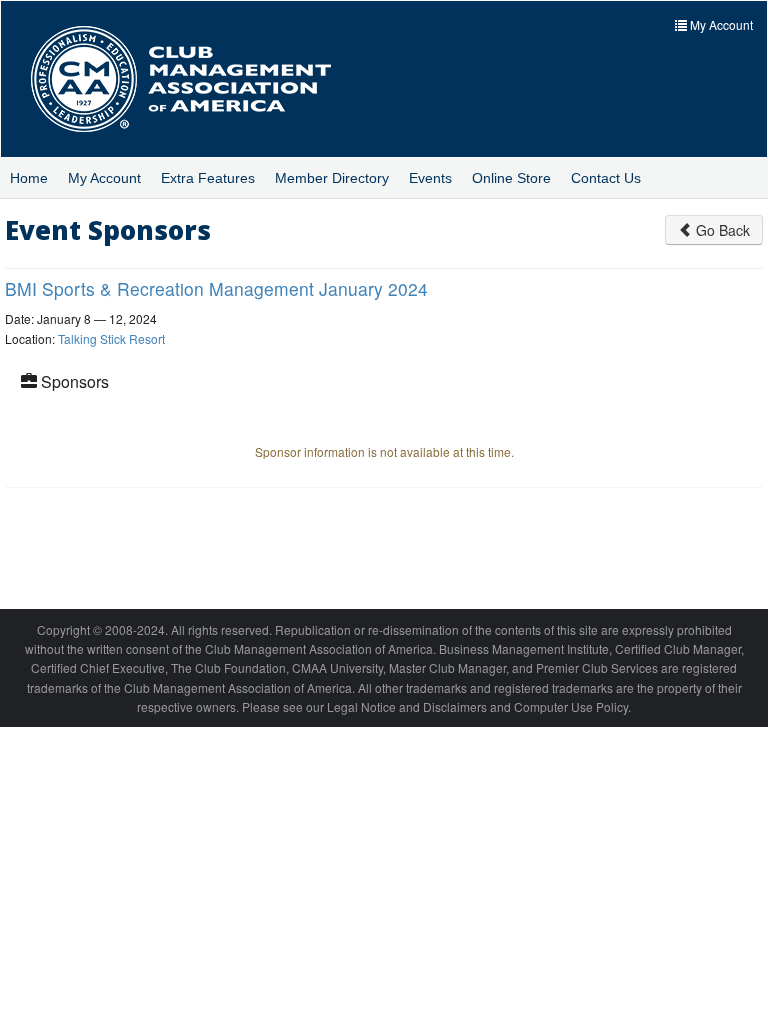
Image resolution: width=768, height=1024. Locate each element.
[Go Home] (196, 79)
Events (430, 178)
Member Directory (332, 178)
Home (29, 178)
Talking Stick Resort (111, 338)
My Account (104, 178)
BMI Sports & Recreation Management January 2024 (216, 288)
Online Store (511, 178)
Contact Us (606, 178)
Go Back (721, 230)
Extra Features (208, 178)
